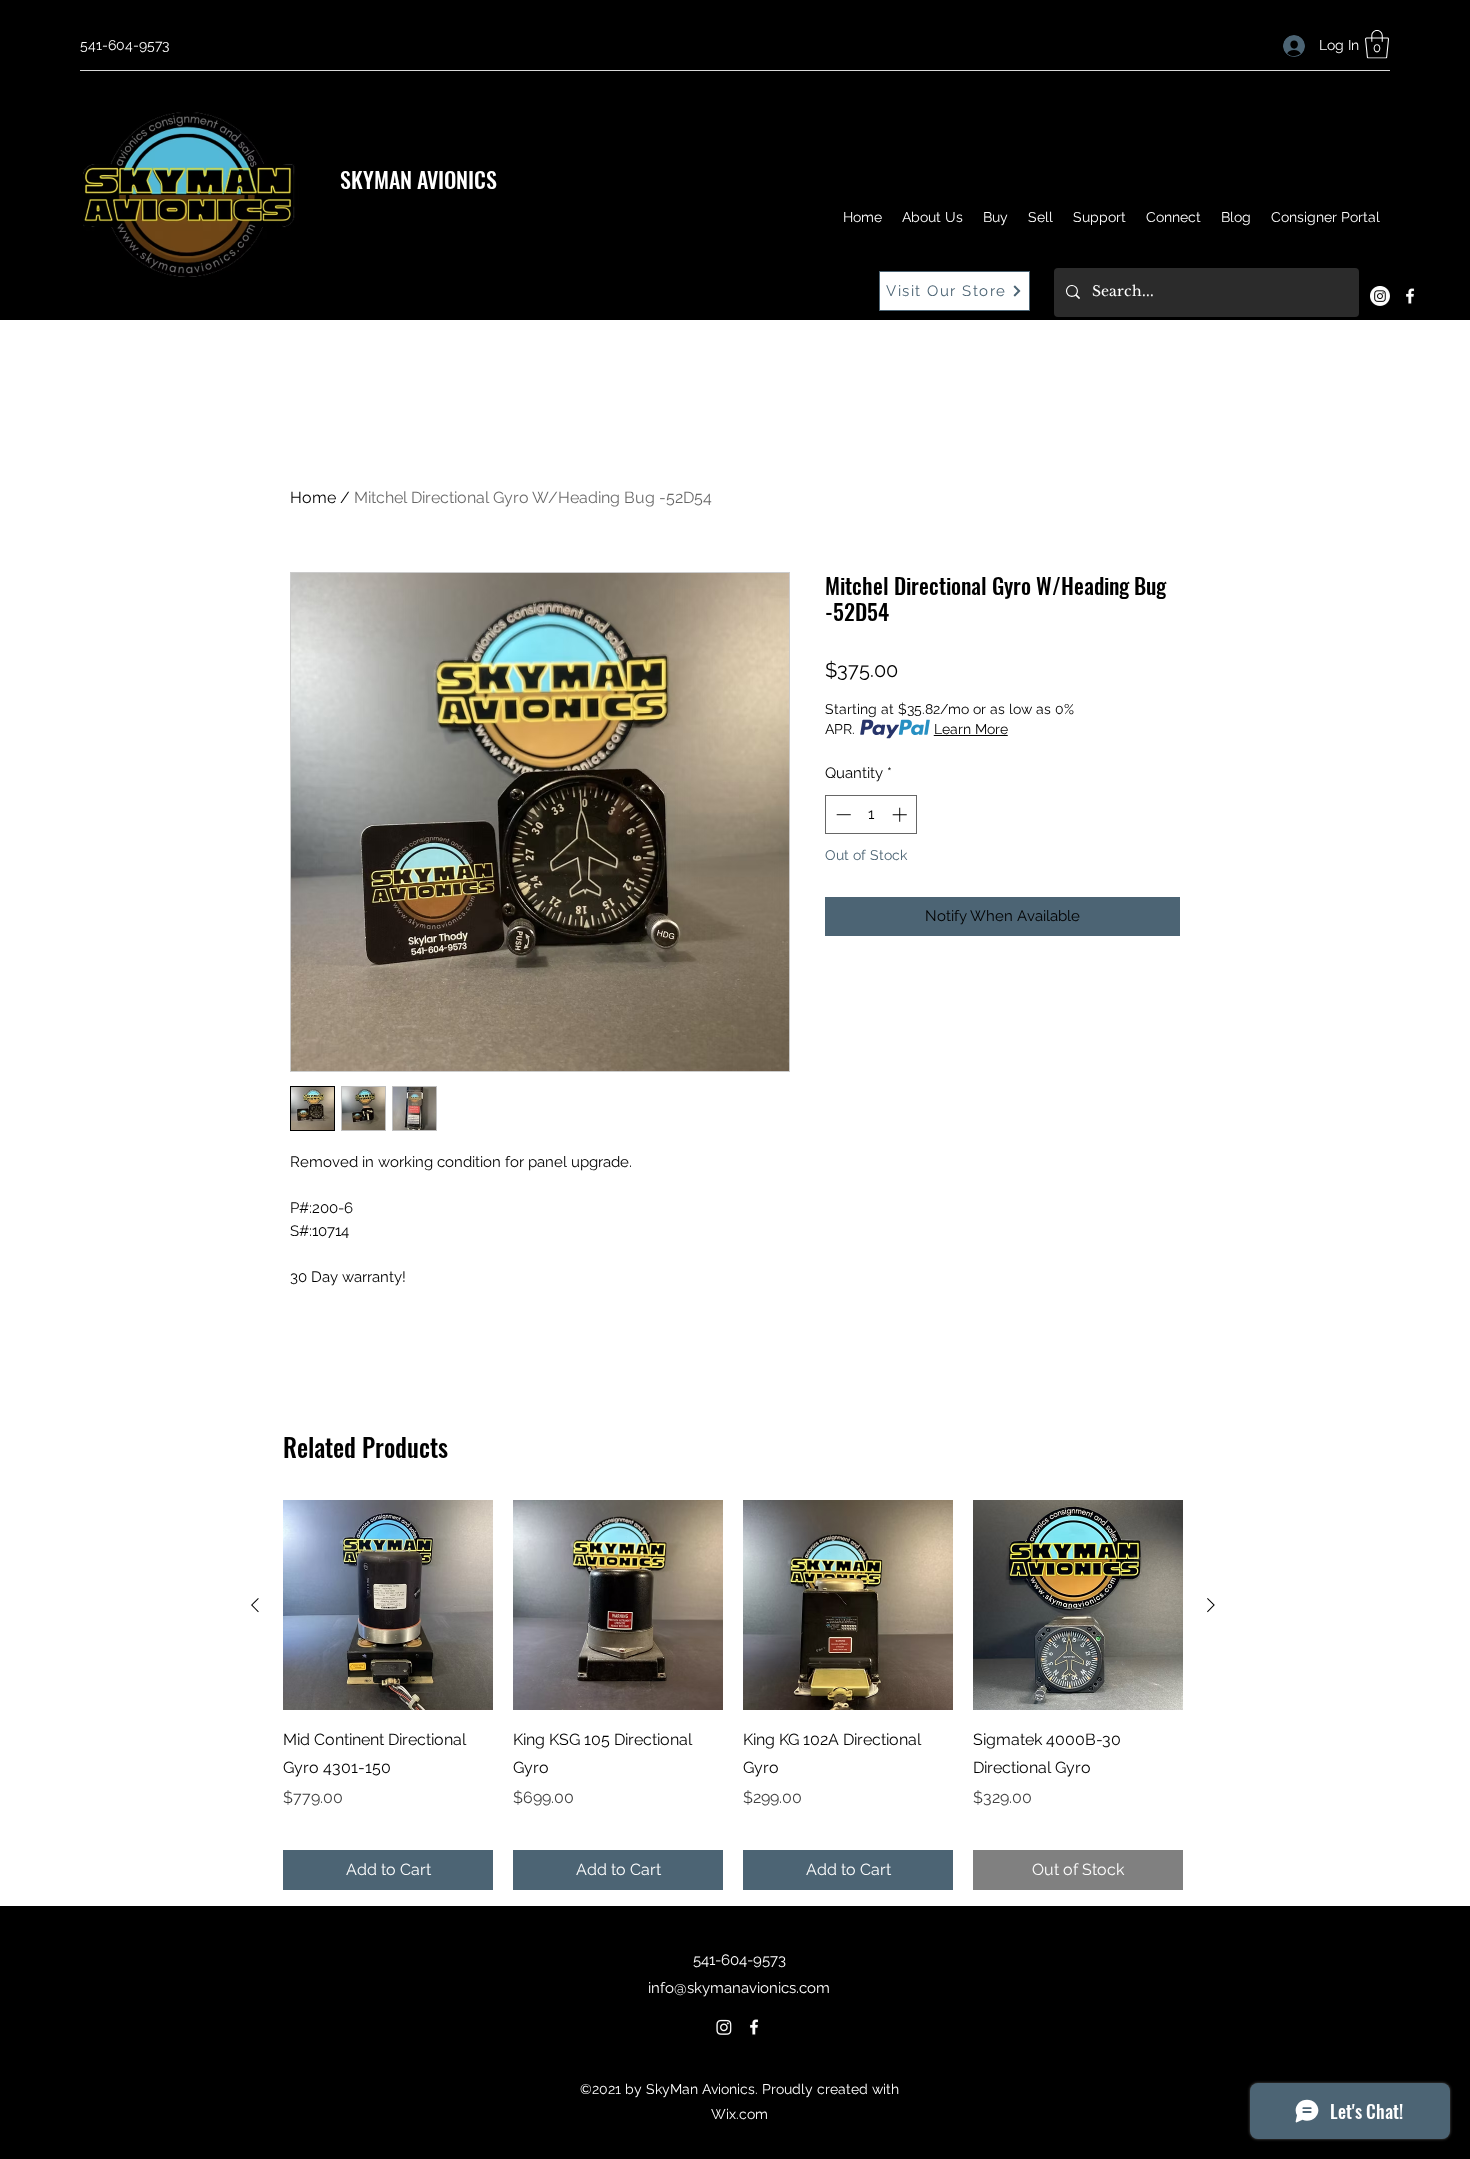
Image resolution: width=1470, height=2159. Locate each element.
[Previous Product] (255, 1605)
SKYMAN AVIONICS (418, 179)
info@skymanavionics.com (739, 1988)
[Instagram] (1380, 296)
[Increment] (901, 814)
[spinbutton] (871, 814)
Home (313, 497)
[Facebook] (1410, 296)
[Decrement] (841, 814)
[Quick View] (388, 1605)
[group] (733, 1695)
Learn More (971, 729)
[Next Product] (1211, 1605)
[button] (1377, 44)
